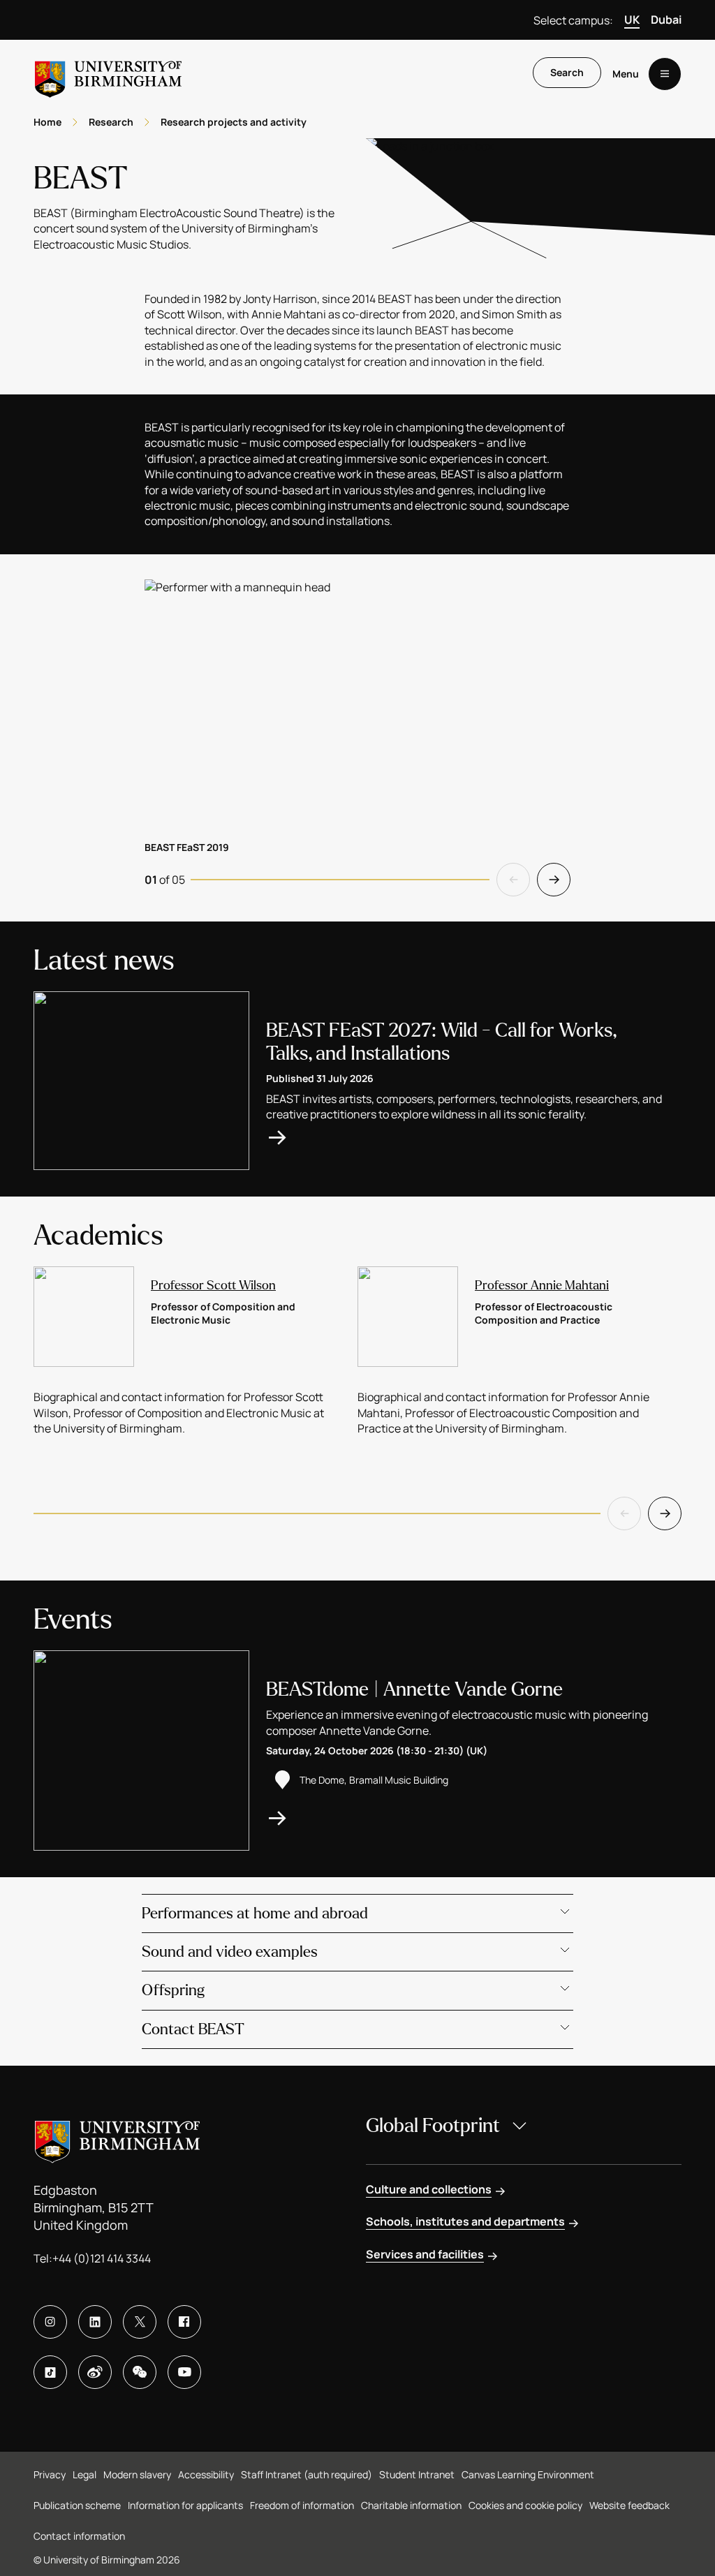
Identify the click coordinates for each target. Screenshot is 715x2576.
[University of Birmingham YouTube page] (184, 2372)
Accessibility (206, 2474)
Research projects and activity (234, 122)
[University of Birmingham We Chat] (140, 2372)
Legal (84, 2474)
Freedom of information (302, 2505)
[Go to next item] (554, 880)
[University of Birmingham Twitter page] (140, 2322)
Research (111, 122)
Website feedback (629, 2505)
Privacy (50, 2474)
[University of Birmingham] (108, 74)
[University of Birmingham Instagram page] (50, 2322)
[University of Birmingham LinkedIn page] (95, 2322)
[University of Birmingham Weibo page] (95, 2372)
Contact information (79, 2536)
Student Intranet (417, 2474)
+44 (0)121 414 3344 (102, 2258)
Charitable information (411, 2505)
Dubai (666, 20)
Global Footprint (433, 2126)
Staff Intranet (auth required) (307, 2474)
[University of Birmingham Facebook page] (184, 2322)
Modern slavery (137, 2474)
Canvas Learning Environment (528, 2474)
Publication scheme (77, 2505)
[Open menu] (665, 74)
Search (567, 72)
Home (47, 122)
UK (632, 20)
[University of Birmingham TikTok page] (50, 2372)
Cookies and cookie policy (525, 2505)
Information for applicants (185, 2505)
